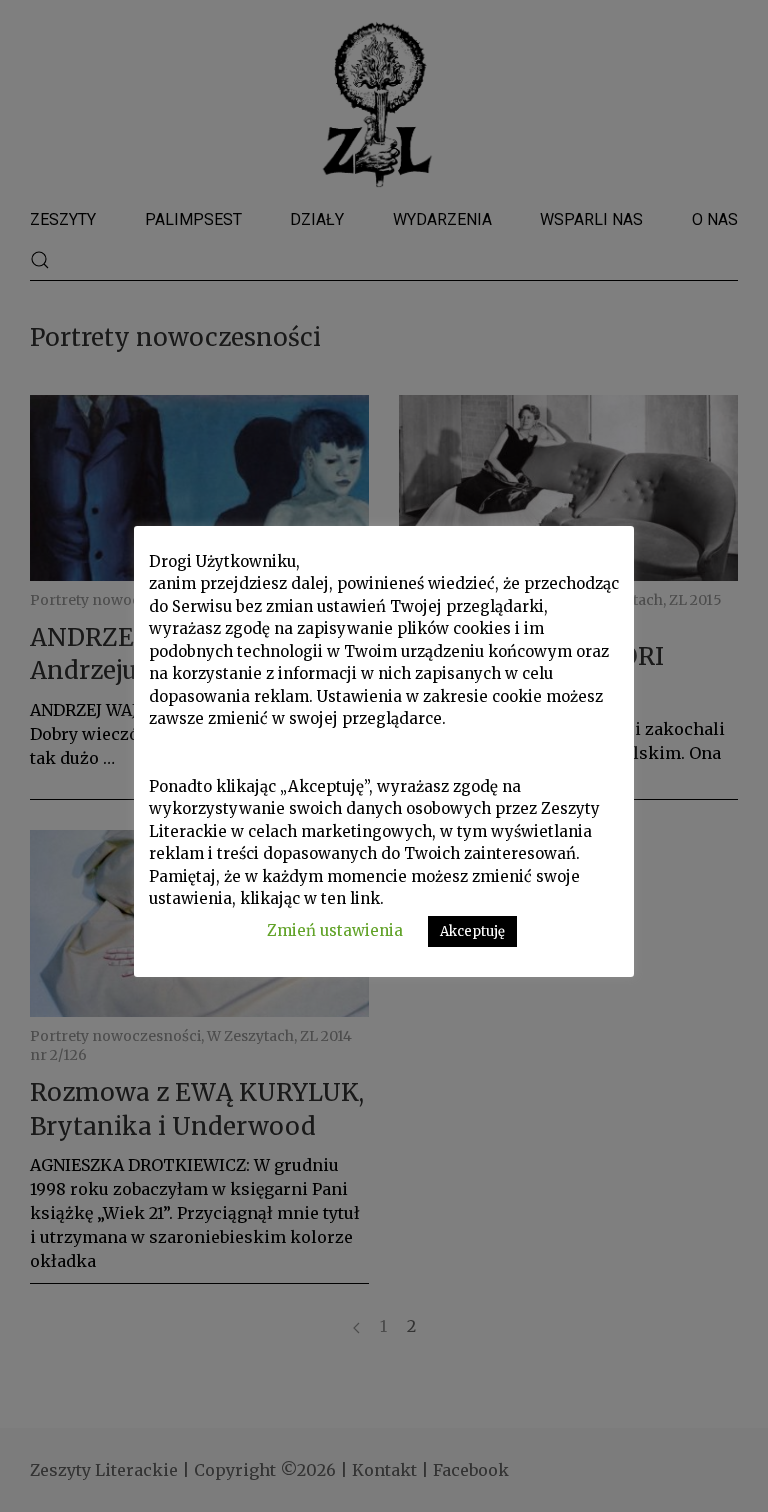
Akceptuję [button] (472, 931)
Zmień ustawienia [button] (335, 930)
